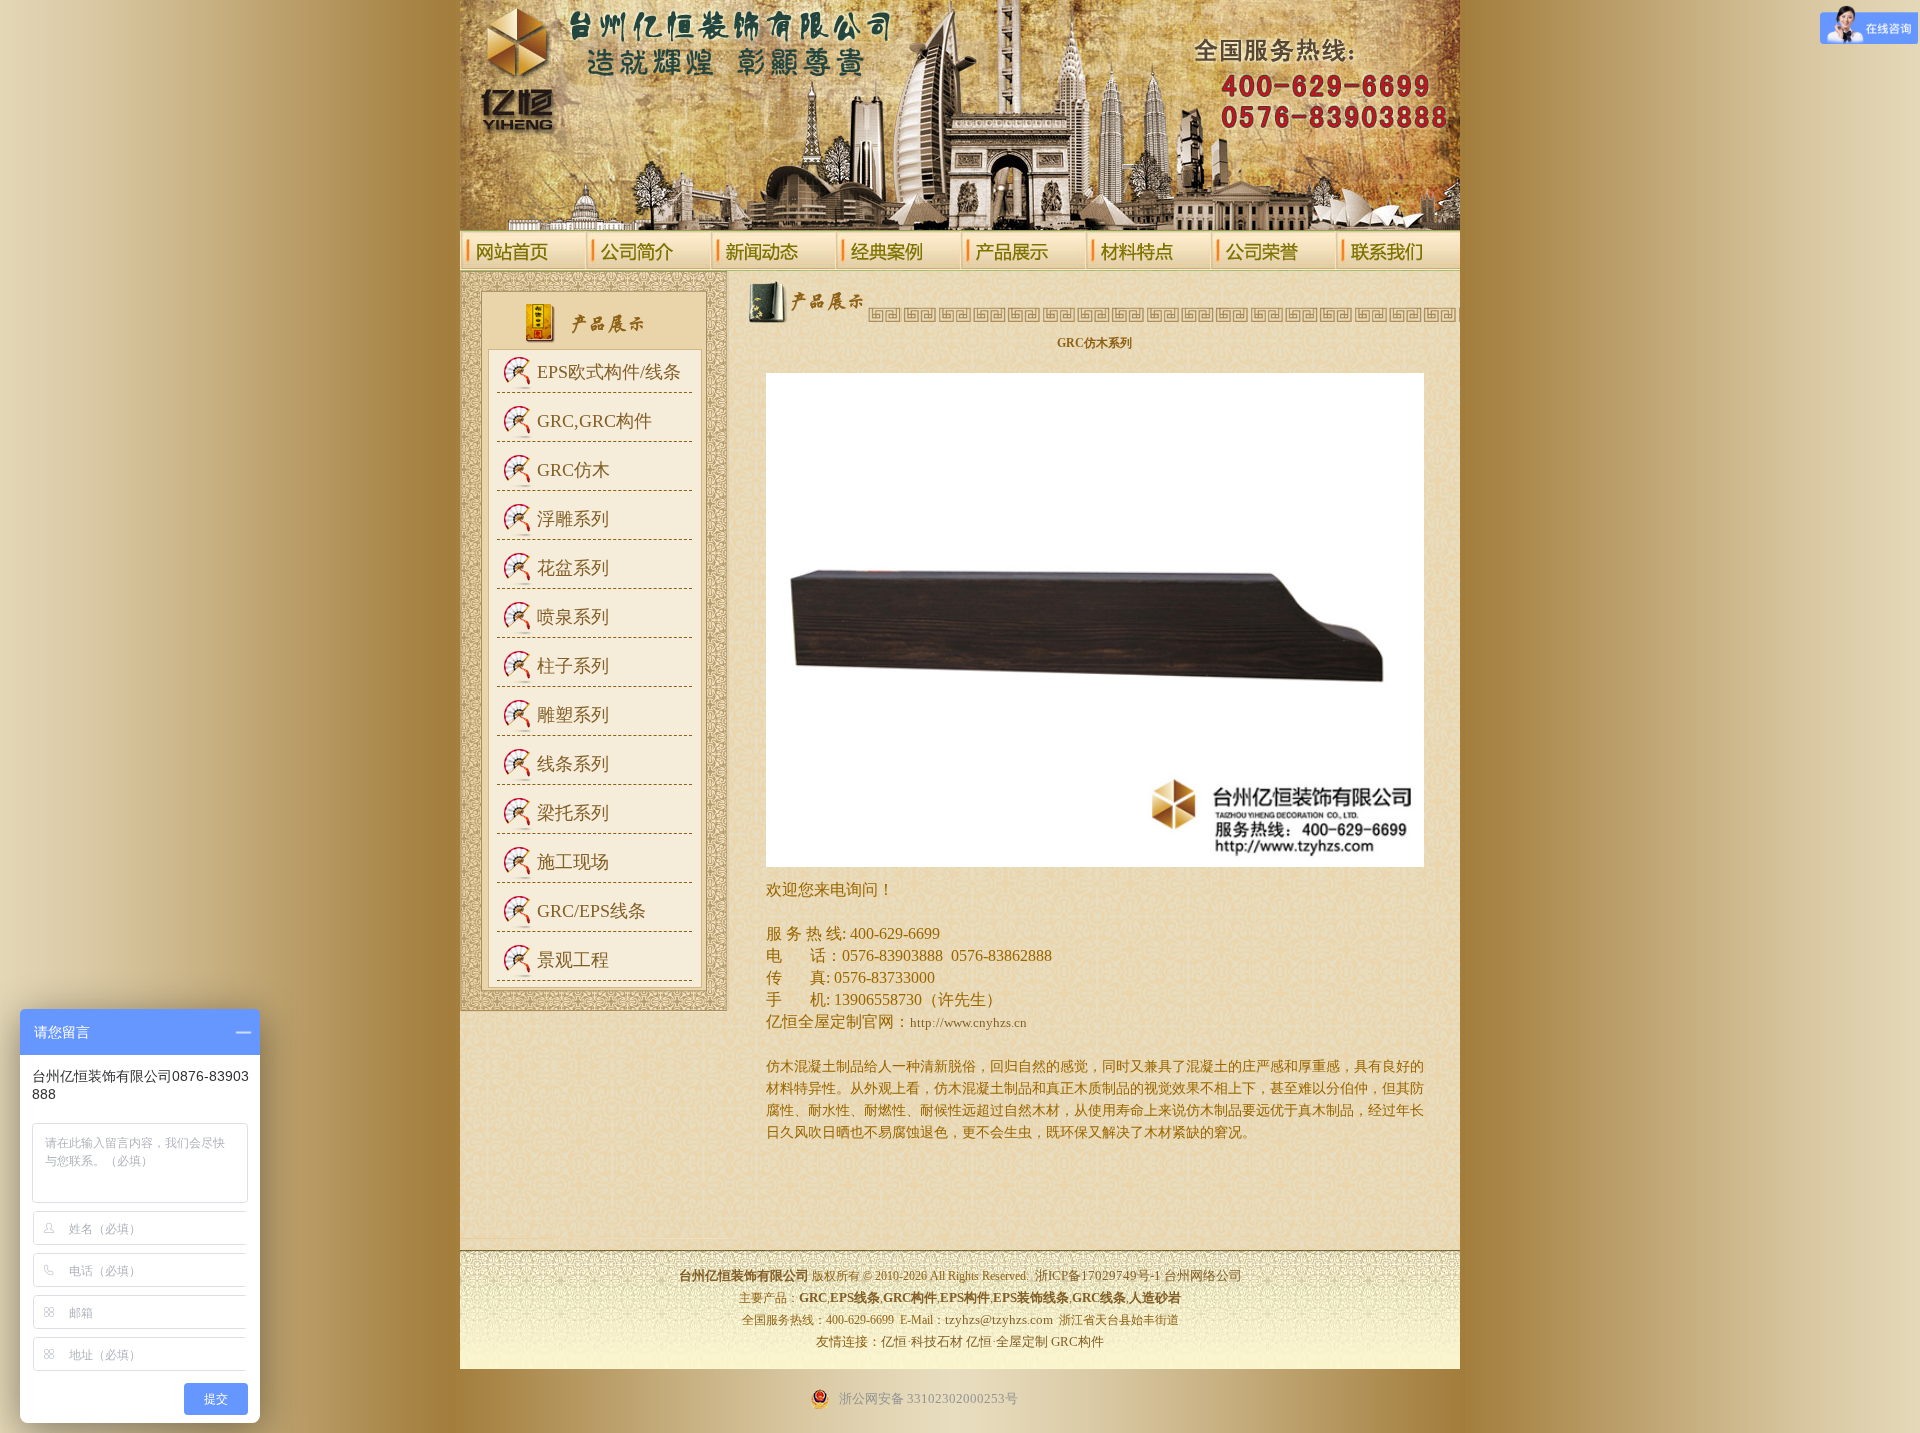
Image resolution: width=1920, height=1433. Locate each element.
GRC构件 (1077, 1341)
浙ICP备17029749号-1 (1098, 1275)
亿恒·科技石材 (922, 1341)
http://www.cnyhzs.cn (968, 1022)
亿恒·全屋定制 (1007, 1341)
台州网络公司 (1203, 1275)
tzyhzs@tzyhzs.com (999, 1319)
